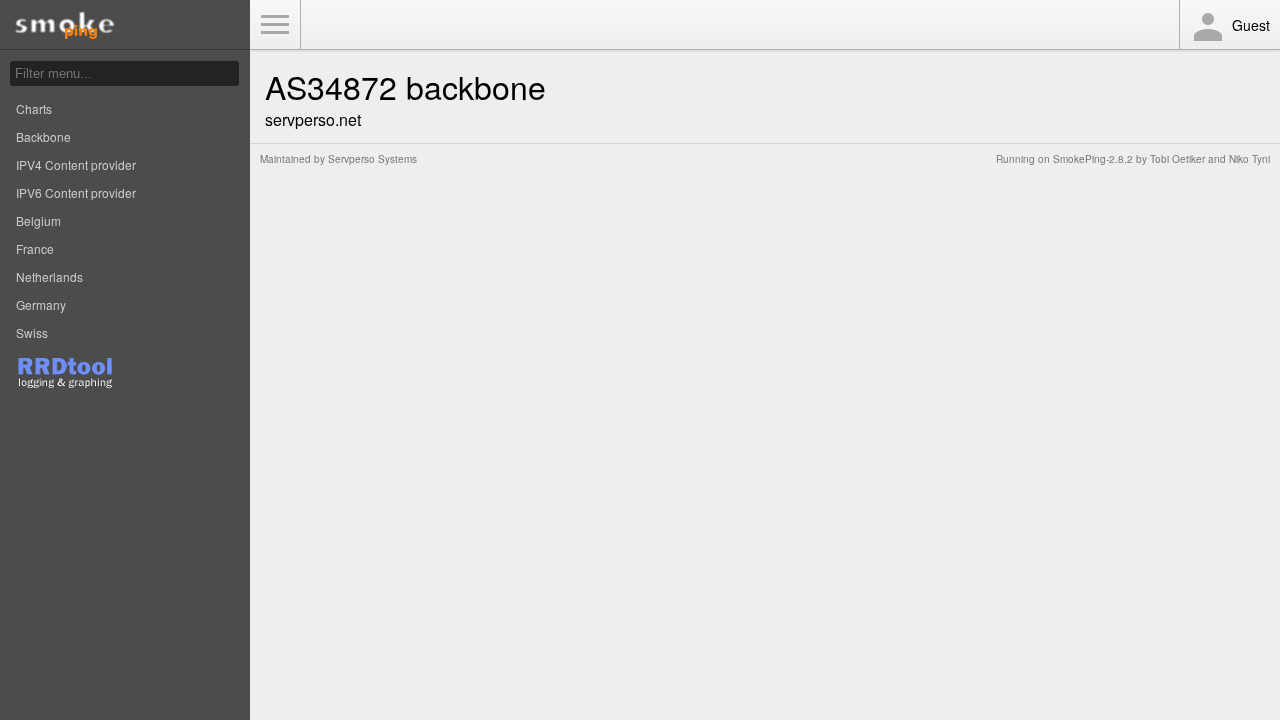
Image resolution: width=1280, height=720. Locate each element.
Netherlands (49, 276)
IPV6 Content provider (76, 192)
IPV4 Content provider (76, 164)
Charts (34, 108)
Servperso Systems (372, 159)
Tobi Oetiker (1177, 159)
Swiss (32, 332)
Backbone (43, 136)
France (35, 248)
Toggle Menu (275, 25)
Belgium (38, 220)
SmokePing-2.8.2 (1093, 159)
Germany (41, 304)
